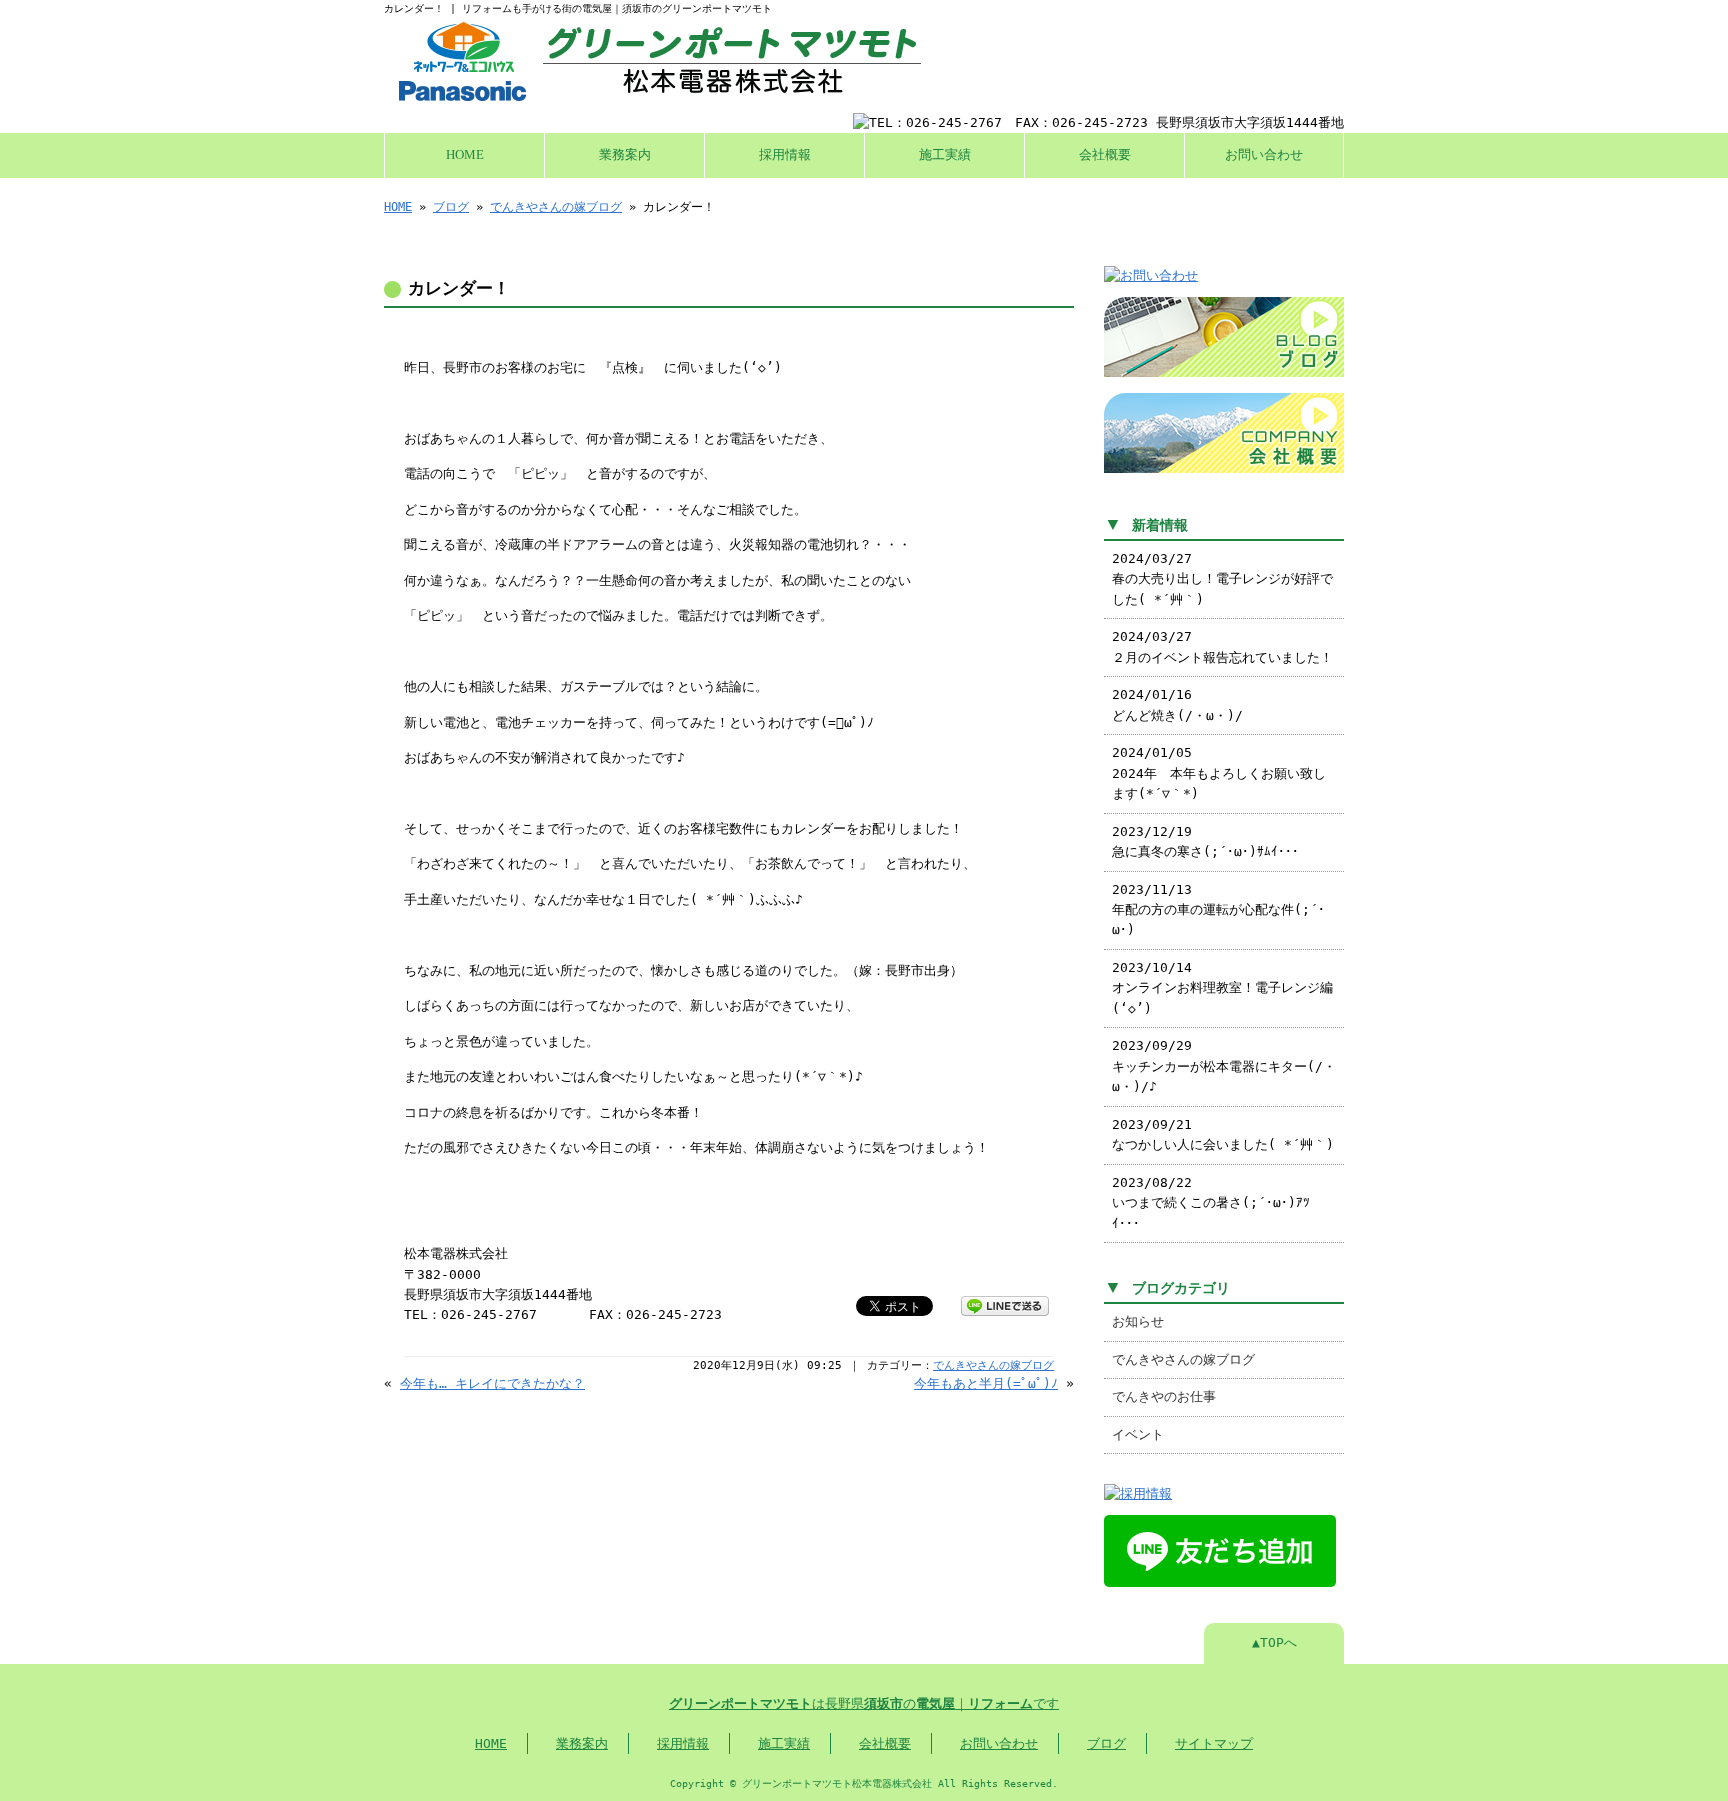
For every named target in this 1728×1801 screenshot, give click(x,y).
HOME (465, 155)
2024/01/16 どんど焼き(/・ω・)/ (1177, 704)
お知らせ (1138, 1321)
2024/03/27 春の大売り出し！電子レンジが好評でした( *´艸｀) (1222, 579)
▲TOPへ (1274, 1642)
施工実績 (945, 155)
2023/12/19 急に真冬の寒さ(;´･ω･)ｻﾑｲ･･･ (1205, 841)
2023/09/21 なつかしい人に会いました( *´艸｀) (1223, 1134)
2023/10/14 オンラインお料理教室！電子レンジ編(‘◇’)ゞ (1222, 988)
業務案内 (625, 155)
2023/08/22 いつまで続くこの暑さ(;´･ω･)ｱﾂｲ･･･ (1211, 1203)
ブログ (451, 207)
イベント (1138, 1434)
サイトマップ (1214, 1743)
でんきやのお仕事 (1164, 1396)
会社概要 (1105, 155)
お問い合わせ (1264, 155)
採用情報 (785, 155)
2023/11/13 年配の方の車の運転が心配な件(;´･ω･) (1218, 910)
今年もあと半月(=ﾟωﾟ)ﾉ (986, 1383)
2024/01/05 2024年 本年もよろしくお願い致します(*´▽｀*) (1219, 773)
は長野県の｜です (864, 1703)
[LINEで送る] (1005, 1304)
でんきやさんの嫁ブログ (556, 207)
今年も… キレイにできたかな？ (492, 1383)
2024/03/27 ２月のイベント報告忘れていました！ (1222, 646)
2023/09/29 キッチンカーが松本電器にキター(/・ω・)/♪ (1224, 1066)
